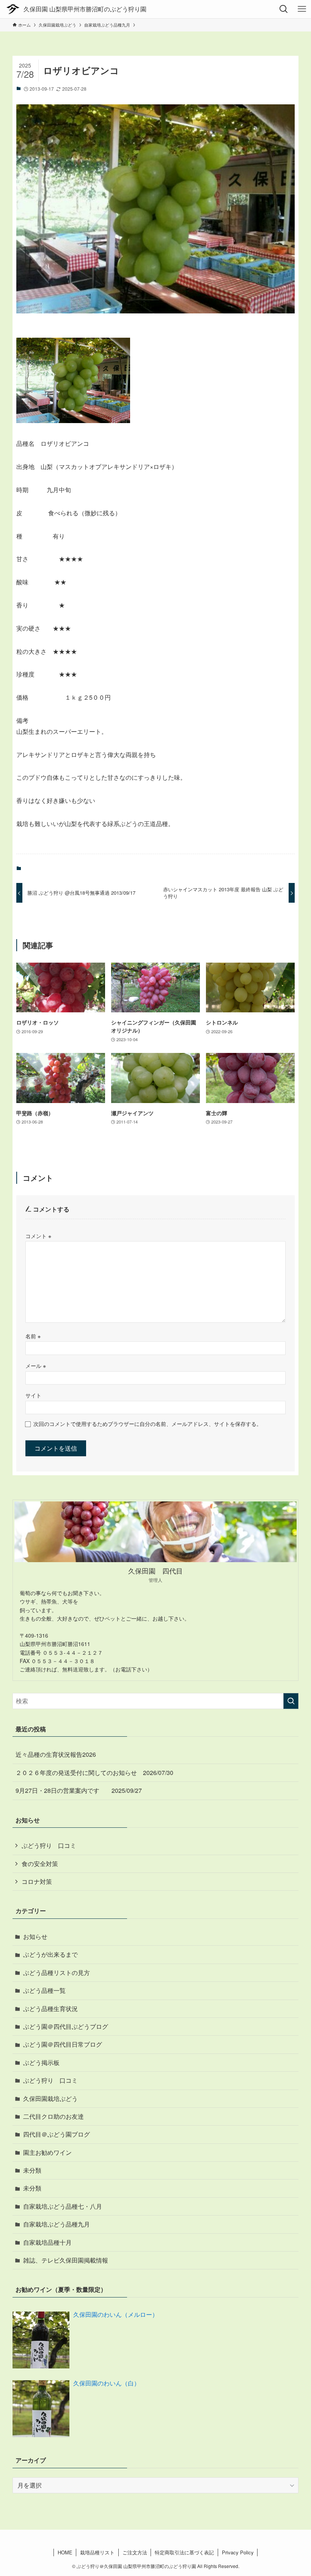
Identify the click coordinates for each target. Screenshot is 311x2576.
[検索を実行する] (291, 1701)
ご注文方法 (135, 2552)
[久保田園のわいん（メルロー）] (41, 2340)
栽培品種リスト (97, 2552)
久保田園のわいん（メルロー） (116, 2314)
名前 (33, 1336)
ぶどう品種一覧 (44, 1990)
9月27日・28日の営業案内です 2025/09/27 (79, 1790)
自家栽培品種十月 (47, 2242)
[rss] (155, 2539)
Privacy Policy (238, 2552)
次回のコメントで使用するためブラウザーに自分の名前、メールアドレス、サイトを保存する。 (148, 1423)
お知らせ (35, 1936)
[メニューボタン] (302, 9)
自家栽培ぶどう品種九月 (57, 2224)
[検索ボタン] (284, 9)
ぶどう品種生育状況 (50, 2009)
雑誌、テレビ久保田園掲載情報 (66, 2260)
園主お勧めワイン (47, 2152)
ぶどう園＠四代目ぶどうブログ (66, 2026)
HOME (65, 2552)
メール (36, 1365)
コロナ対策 (37, 1881)
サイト (33, 1395)
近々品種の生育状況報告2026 (56, 1754)
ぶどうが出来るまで (50, 1954)
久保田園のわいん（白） (107, 2383)
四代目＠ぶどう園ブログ (57, 2134)
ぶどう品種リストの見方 (57, 1973)
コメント (38, 1236)
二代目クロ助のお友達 (53, 2116)
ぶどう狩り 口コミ (49, 1845)
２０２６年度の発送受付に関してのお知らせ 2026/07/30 (94, 1773)
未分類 (32, 2170)
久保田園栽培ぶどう (50, 2098)
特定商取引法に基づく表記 (184, 2552)
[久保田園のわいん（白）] (41, 2409)
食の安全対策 (40, 1864)
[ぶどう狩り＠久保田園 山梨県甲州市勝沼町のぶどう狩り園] (76, 9)
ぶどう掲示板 (41, 2062)
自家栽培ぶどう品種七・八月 (63, 2206)
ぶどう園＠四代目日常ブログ (63, 2044)
